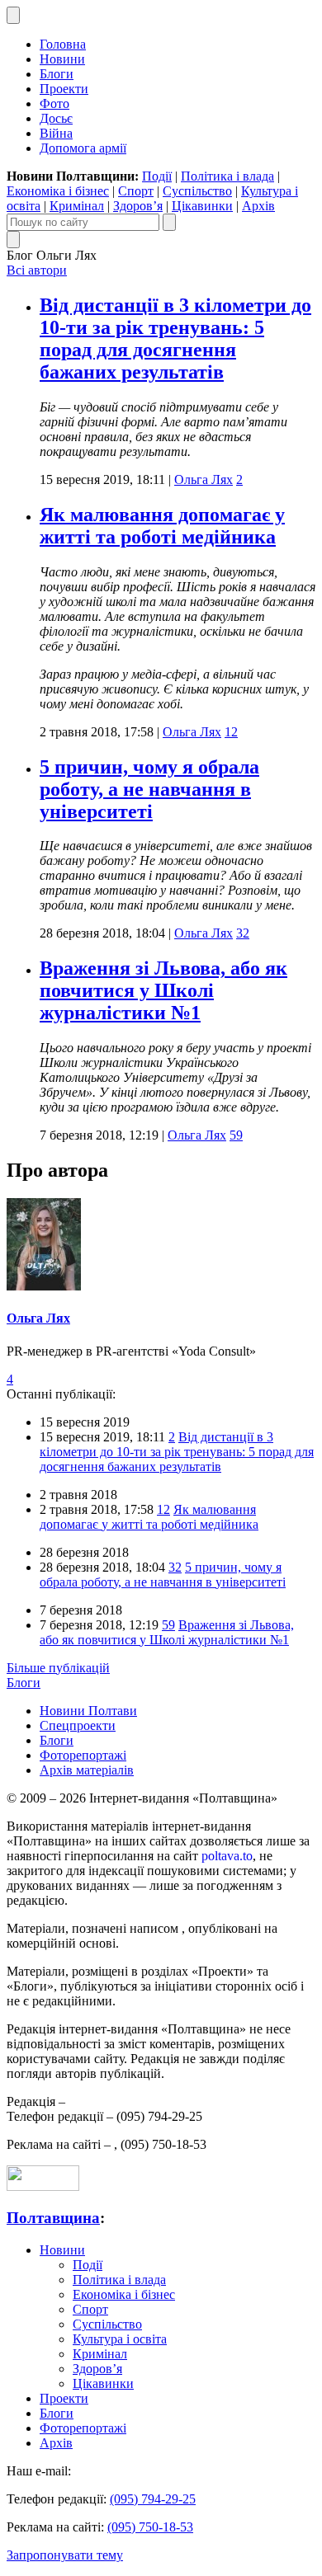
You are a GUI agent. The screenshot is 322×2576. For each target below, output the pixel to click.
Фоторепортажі (83, 1755)
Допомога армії (83, 148)
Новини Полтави (88, 1711)
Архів (258, 206)
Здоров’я (138, 206)
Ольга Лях (204, 479)
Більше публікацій (58, 1668)
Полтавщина (53, 2218)
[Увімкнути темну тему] (13, 15)
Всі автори (37, 270)
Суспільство (197, 191)
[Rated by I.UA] (43, 2186)
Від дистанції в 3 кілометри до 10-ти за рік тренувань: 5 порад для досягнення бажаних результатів (175, 338)
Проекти (64, 89)
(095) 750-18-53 (150, 2527)
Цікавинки (202, 206)
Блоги (57, 74)
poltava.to (227, 1856)
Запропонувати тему (65, 2555)
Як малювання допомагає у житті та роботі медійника (162, 526)
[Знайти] (169, 222)
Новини (62, 59)
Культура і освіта (120, 2339)
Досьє (56, 118)
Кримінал (77, 206)
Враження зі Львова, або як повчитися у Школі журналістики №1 (163, 990)
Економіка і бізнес (58, 191)
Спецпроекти (78, 1725)
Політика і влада (227, 176)
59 (236, 1135)
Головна (63, 44)
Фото (54, 103)
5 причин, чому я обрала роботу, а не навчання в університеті (149, 789)
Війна (56, 133)
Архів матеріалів (87, 1770)
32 (243, 933)
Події (157, 176)
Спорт (136, 191)
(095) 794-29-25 (153, 2499)
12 (231, 732)
